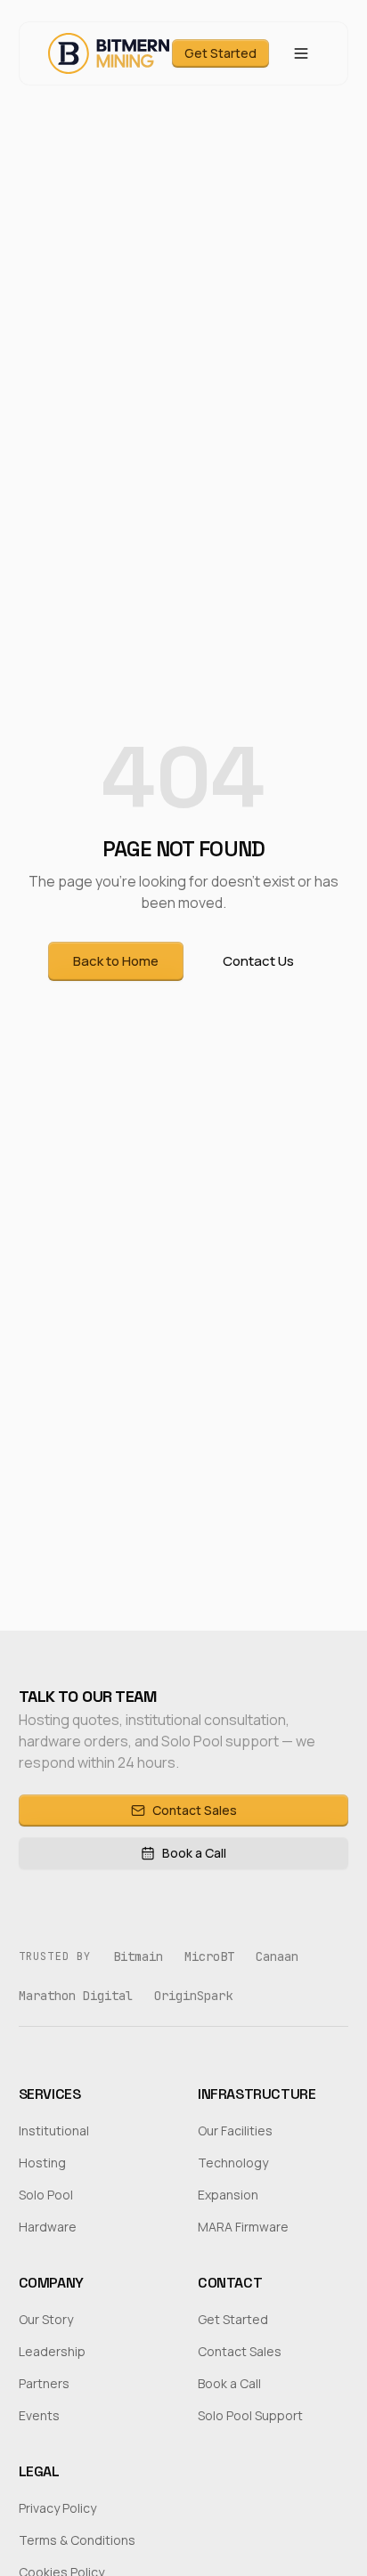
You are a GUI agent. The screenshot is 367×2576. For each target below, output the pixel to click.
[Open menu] (301, 53)
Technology (233, 2163)
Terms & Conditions (77, 2540)
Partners (44, 2383)
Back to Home (116, 961)
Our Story (46, 2319)
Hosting (42, 2163)
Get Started (220, 53)
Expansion (228, 2195)
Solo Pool (46, 2195)
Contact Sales (195, 1810)
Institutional (54, 2130)
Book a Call (194, 1853)
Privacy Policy (57, 2508)
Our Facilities (235, 2130)
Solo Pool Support (250, 2415)
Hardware (48, 2227)
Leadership (52, 2351)
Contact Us (258, 961)
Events (39, 2415)
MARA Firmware (243, 2227)
